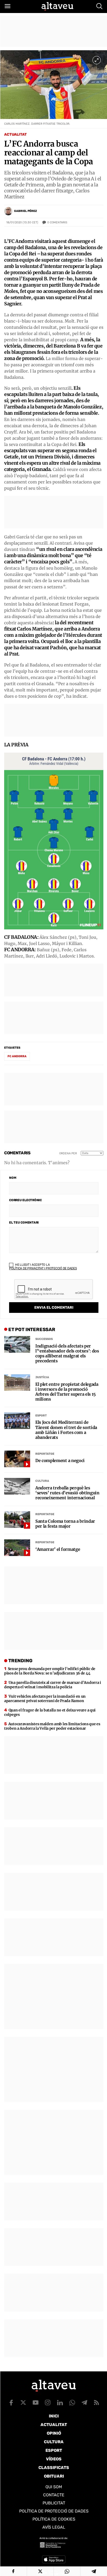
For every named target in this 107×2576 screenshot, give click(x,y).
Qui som (54, 2487)
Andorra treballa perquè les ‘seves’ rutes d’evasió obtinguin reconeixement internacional (67, 1493)
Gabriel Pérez (25, 211)
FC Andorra (17, 1056)
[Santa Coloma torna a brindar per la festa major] (17, 1520)
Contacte (54, 2495)
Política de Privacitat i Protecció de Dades (43, 1268)
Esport (41, 1416)
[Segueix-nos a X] (23, 2403)
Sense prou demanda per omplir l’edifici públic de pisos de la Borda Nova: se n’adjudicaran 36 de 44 (50, 1671)
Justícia (42, 1377)
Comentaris (57, 222)
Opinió (54, 2433)
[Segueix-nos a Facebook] (11, 2403)
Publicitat (54, 2503)
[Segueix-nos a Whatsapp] (72, 2403)
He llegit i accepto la (43, 1267)
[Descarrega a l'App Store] (54, 2559)
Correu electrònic (25, 1200)
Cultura (42, 1481)
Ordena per (68, 1153)
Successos (44, 1339)
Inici (54, 2416)
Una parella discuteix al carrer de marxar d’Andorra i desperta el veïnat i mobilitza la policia (53, 1685)
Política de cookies (54, 2519)
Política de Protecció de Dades (54, 2511)
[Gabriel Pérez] (8, 211)
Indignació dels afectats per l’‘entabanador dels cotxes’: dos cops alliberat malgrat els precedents (67, 1354)
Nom (13, 1178)
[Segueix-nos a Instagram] (48, 2403)
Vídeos (54, 2459)
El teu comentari (24, 1223)
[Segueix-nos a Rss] (97, 2403)
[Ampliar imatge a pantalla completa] (97, 60)
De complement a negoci (60, 1461)
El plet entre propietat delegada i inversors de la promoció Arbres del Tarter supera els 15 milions (67, 1392)
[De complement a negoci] (17, 1459)
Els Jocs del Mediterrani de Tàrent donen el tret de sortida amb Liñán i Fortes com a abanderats (66, 1430)
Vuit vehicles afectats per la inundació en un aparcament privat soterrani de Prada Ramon (45, 1699)
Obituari (54, 2476)
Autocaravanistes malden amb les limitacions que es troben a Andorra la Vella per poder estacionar (52, 1726)
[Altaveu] (57, 6)
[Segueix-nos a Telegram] (84, 2403)
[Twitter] (40, 2571)
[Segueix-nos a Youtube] (36, 2403)
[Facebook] (13, 2571)
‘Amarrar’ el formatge (58, 1549)
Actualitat (15, 134)
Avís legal (54, 2527)
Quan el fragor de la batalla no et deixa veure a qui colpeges (50, 1712)
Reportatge (45, 1454)
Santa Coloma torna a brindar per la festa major (65, 1524)
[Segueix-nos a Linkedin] (60, 2403)
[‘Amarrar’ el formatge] (17, 1548)
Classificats (54, 2468)
